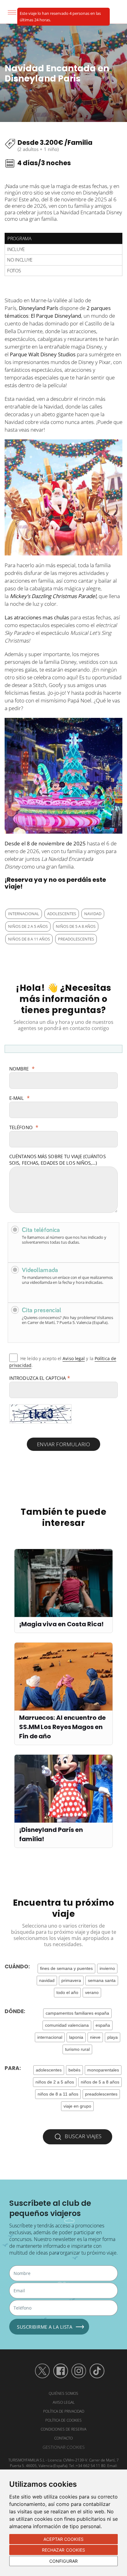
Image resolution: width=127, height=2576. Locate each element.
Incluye (16, 249)
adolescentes (62, 914)
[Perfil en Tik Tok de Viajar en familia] (97, 2371)
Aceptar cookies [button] (63, 2539)
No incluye (20, 260)
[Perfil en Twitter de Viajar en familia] (42, 2371)
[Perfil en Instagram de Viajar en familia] (79, 2371)
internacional (24, 914)
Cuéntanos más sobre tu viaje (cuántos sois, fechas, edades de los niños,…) (57, 1160)
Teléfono (24, 1127)
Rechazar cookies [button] (64, 2550)
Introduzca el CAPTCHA (40, 1378)
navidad (93, 914)
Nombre (22, 1069)
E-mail (19, 1098)
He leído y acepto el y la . (63, 1362)
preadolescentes (76, 939)
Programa (19, 238)
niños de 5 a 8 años (76, 926)
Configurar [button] (63, 2561)
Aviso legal (74, 1358)
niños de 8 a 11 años (29, 939)
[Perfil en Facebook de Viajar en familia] (61, 2371)
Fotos (14, 270)
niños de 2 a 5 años (28, 926)
